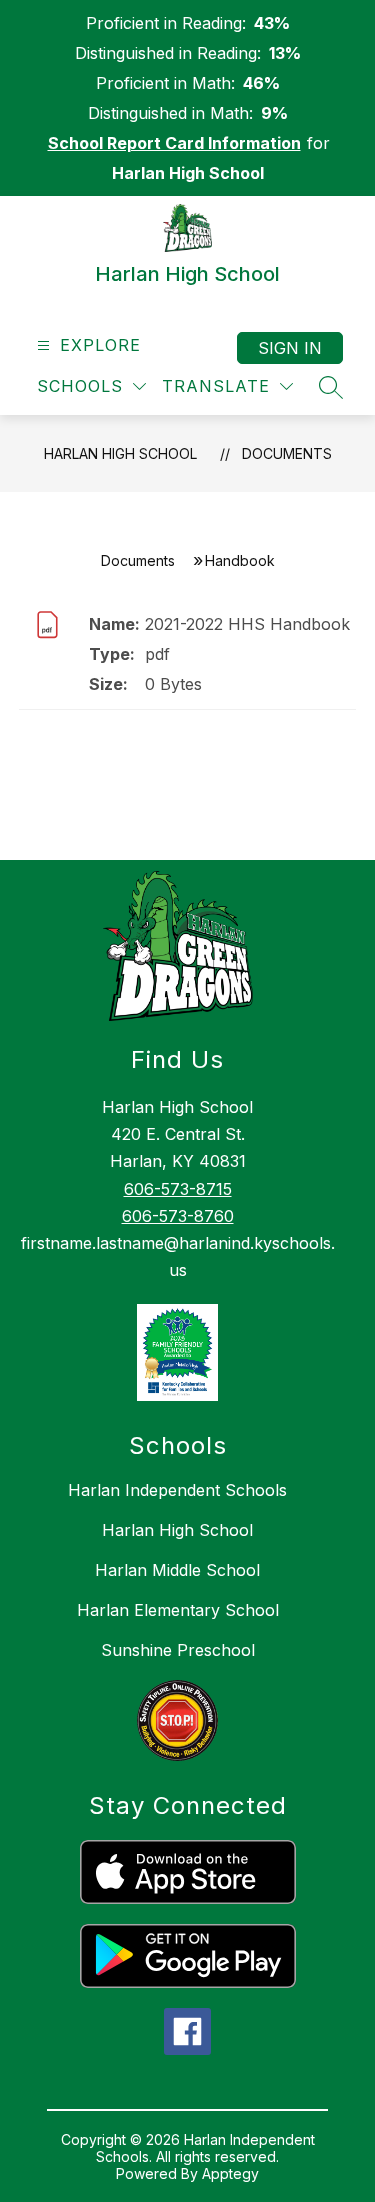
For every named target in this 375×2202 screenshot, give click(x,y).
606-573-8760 (178, 1216)
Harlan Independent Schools (177, 1490)
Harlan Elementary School (178, 1610)
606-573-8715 (178, 1189)
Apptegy (230, 2173)
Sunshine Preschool (178, 1650)
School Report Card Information (174, 143)
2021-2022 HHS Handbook (247, 624)
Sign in (290, 348)
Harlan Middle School (177, 1570)
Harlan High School (120, 453)
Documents (287, 453)
